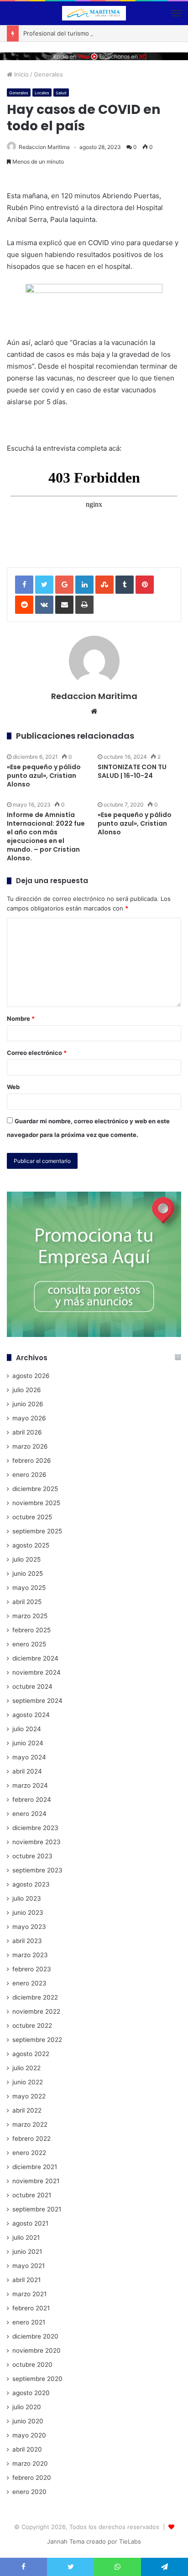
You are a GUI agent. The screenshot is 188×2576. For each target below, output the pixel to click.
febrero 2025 (31, 1630)
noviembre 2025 (36, 1503)
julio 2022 (26, 2068)
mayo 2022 (29, 2096)
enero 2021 (29, 2322)
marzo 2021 (29, 2294)
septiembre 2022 (37, 2040)
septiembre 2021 (37, 2209)
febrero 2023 (32, 1969)
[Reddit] (24, 605)
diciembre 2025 (35, 1489)
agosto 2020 (31, 2393)
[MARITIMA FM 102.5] (94, 13)
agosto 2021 (30, 2223)
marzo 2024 (30, 1785)
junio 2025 (28, 1573)
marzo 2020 (30, 2463)
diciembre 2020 (35, 2336)
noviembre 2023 (37, 1842)
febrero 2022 (31, 2139)
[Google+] (64, 585)
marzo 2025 (30, 1616)
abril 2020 (27, 2449)
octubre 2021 (32, 2195)
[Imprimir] (84, 605)
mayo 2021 (29, 2266)
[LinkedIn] (84, 585)
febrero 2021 (31, 2308)
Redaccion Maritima (44, 147)
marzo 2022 (30, 2124)
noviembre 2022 (36, 2011)
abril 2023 (27, 1941)
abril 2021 (26, 2280)
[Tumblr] (125, 585)
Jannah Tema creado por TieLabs (94, 2541)
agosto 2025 (31, 1545)
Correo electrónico (37, 1053)
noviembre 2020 (37, 2350)
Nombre (21, 1018)
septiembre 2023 (37, 1870)
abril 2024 (27, 1771)
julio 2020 (27, 2407)
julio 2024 (27, 1729)
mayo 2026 (29, 1418)
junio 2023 (28, 1913)
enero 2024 (29, 1814)
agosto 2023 (31, 1884)
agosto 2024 (31, 1715)
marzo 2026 (30, 1446)
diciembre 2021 (35, 2167)
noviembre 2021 (36, 2181)
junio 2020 (28, 2421)
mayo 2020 (29, 2435)
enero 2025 (29, 1644)
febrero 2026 (32, 1460)
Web (13, 1087)
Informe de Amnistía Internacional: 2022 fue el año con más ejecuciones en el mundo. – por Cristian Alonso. (46, 836)
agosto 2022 (31, 2054)
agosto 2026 (31, 1376)
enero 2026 (29, 1475)
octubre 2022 (32, 2026)
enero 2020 (29, 2492)
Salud (61, 93)
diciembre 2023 (35, 1828)
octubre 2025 (32, 1517)
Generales (48, 74)
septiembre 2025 (37, 1531)
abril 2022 (27, 2110)
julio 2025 (26, 1559)
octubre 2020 (32, 2365)
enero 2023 (29, 1983)
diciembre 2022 (35, 1997)
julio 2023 (27, 1898)
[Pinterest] (145, 585)
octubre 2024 (32, 1686)
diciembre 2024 (35, 1658)
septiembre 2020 (37, 2379)
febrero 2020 (32, 2478)
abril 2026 (27, 1432)
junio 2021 (27, 2252)
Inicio (21, 74)
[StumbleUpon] (104, 585)
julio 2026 (27, 1390)
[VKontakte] (44, 605)
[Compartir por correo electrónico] (64, 605)
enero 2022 (29, 2153)
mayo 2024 (29, 1757)
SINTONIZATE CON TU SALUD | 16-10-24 (132, 771)
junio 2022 (28, 2082)
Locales (42, 93)
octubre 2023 (32, 1856)
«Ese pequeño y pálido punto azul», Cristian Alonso (44, 776)
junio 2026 (28, 1404)
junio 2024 (28, 1743)
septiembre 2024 (37, 1701)
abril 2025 (27, 1602)
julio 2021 (26, 2237)
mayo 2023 (29, 1927)
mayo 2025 (29, 1588)
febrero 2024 (32, 1800)
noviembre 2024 (37, 1672)
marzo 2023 (30, 1955)
